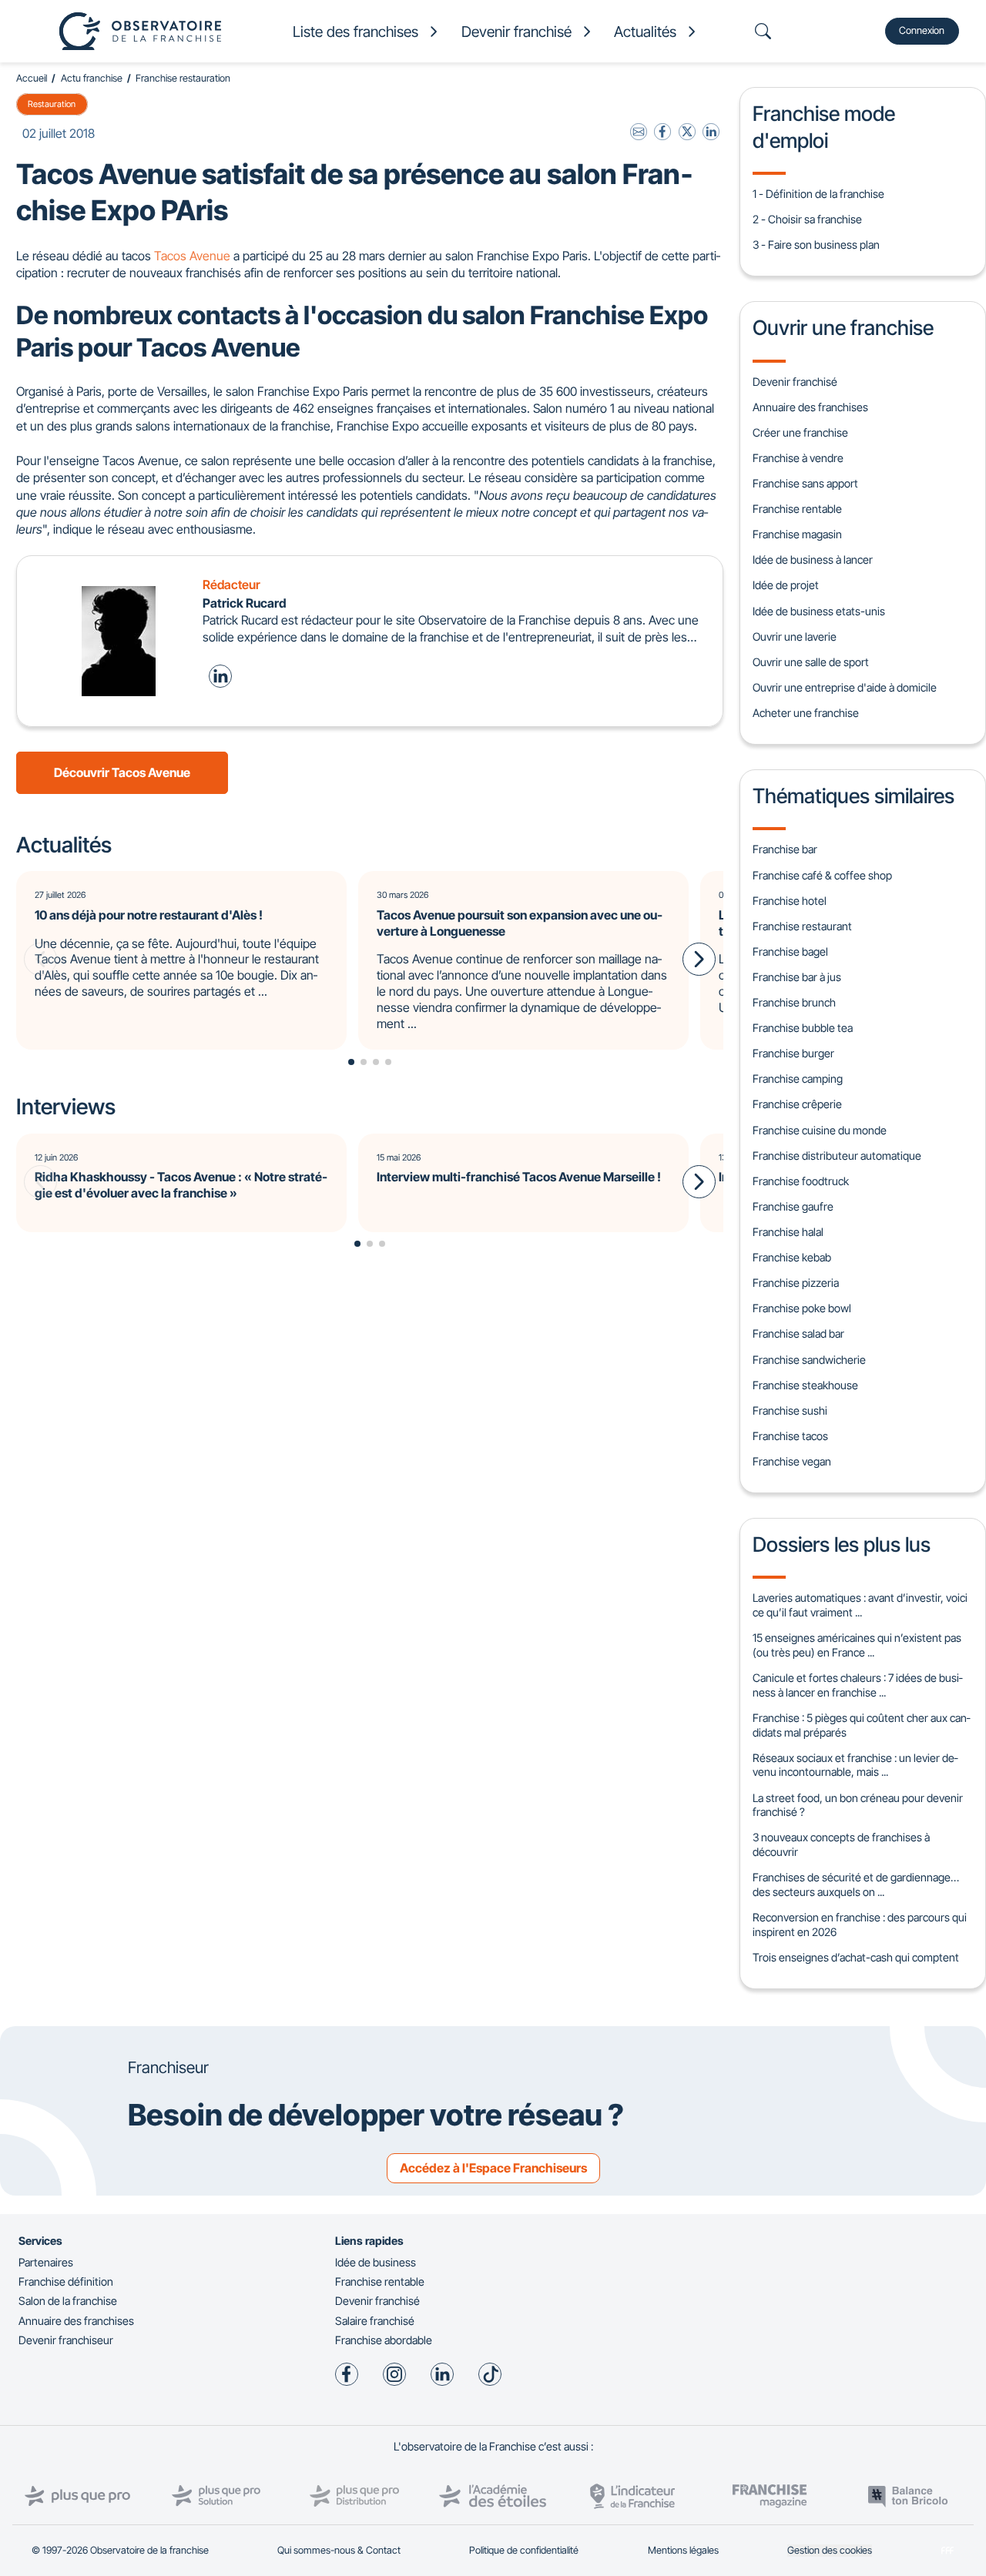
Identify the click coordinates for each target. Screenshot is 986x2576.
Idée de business (376, 2262)
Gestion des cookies (830, 2550)
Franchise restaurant (802, 926)
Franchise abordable (384, 2340)
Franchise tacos (790, 1436)
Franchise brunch (794, 1002)
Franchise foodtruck (801, 1181)
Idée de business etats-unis (819, 611)
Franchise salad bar (798, 1333)
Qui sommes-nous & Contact (339, 2550)
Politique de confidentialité (524, 2550)
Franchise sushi (790, 1410)
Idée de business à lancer (813, 559)
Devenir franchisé (795, 382)
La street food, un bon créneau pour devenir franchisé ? (858, 1805)
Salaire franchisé (375, 2321)
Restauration (52, 104)
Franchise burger (793, 1053)
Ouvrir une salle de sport (811, 662)
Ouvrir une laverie (795, 636)
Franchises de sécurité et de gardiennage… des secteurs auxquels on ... (856, 1884)
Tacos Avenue (192, 256)
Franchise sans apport (805, 483)
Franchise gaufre (793, 1206)
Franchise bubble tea (803, 1028)
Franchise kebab (792, 1257)
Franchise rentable (797, 509)
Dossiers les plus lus (842, 1544)
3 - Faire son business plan (816, 245)
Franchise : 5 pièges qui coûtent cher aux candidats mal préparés (861, 1725)
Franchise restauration (183, 78)
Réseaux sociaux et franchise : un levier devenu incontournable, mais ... (855, 1765)
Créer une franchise (800, 432)
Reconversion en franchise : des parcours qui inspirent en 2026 (860, 1924)
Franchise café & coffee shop (822, 875)
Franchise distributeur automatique (837, 1156)
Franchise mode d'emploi (824, 126)
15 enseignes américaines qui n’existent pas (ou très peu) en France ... (857, 1645)
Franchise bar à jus (797, 977)
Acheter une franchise (806, 713)
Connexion (922, 30)
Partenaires (46, 2262)
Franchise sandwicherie (809, 1360)
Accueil (32, 78)
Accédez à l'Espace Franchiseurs (493, 2168)
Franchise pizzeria (796, 1283)
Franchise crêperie (797, 1104)
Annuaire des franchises (810, 407)
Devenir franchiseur (66, 2340)
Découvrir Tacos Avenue (122, 772)
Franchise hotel (790, 901)
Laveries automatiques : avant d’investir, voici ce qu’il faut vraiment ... (860, 1605)
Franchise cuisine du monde (820, 1130)
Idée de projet (786, 585)
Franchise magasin (797, 534)
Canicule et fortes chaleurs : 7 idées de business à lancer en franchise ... (857, 1685)
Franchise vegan (792, 1461)
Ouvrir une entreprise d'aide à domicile (845, 687)
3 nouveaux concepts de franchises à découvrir (841, 1844)
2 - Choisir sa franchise (807, 219)
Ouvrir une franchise (843, 327)
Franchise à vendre (798, 458)
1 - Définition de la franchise (818, 194)
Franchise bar (785, 849)
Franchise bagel (790, 951)
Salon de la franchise (68, 2301)
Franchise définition (66, 2281)
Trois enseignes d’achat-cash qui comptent (856, 1957)
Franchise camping (798, 1079)
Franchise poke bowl (802, 1308)
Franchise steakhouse (805, 1385)
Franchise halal (788, 1232)
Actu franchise (92, 78)
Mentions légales (683, 2550)
